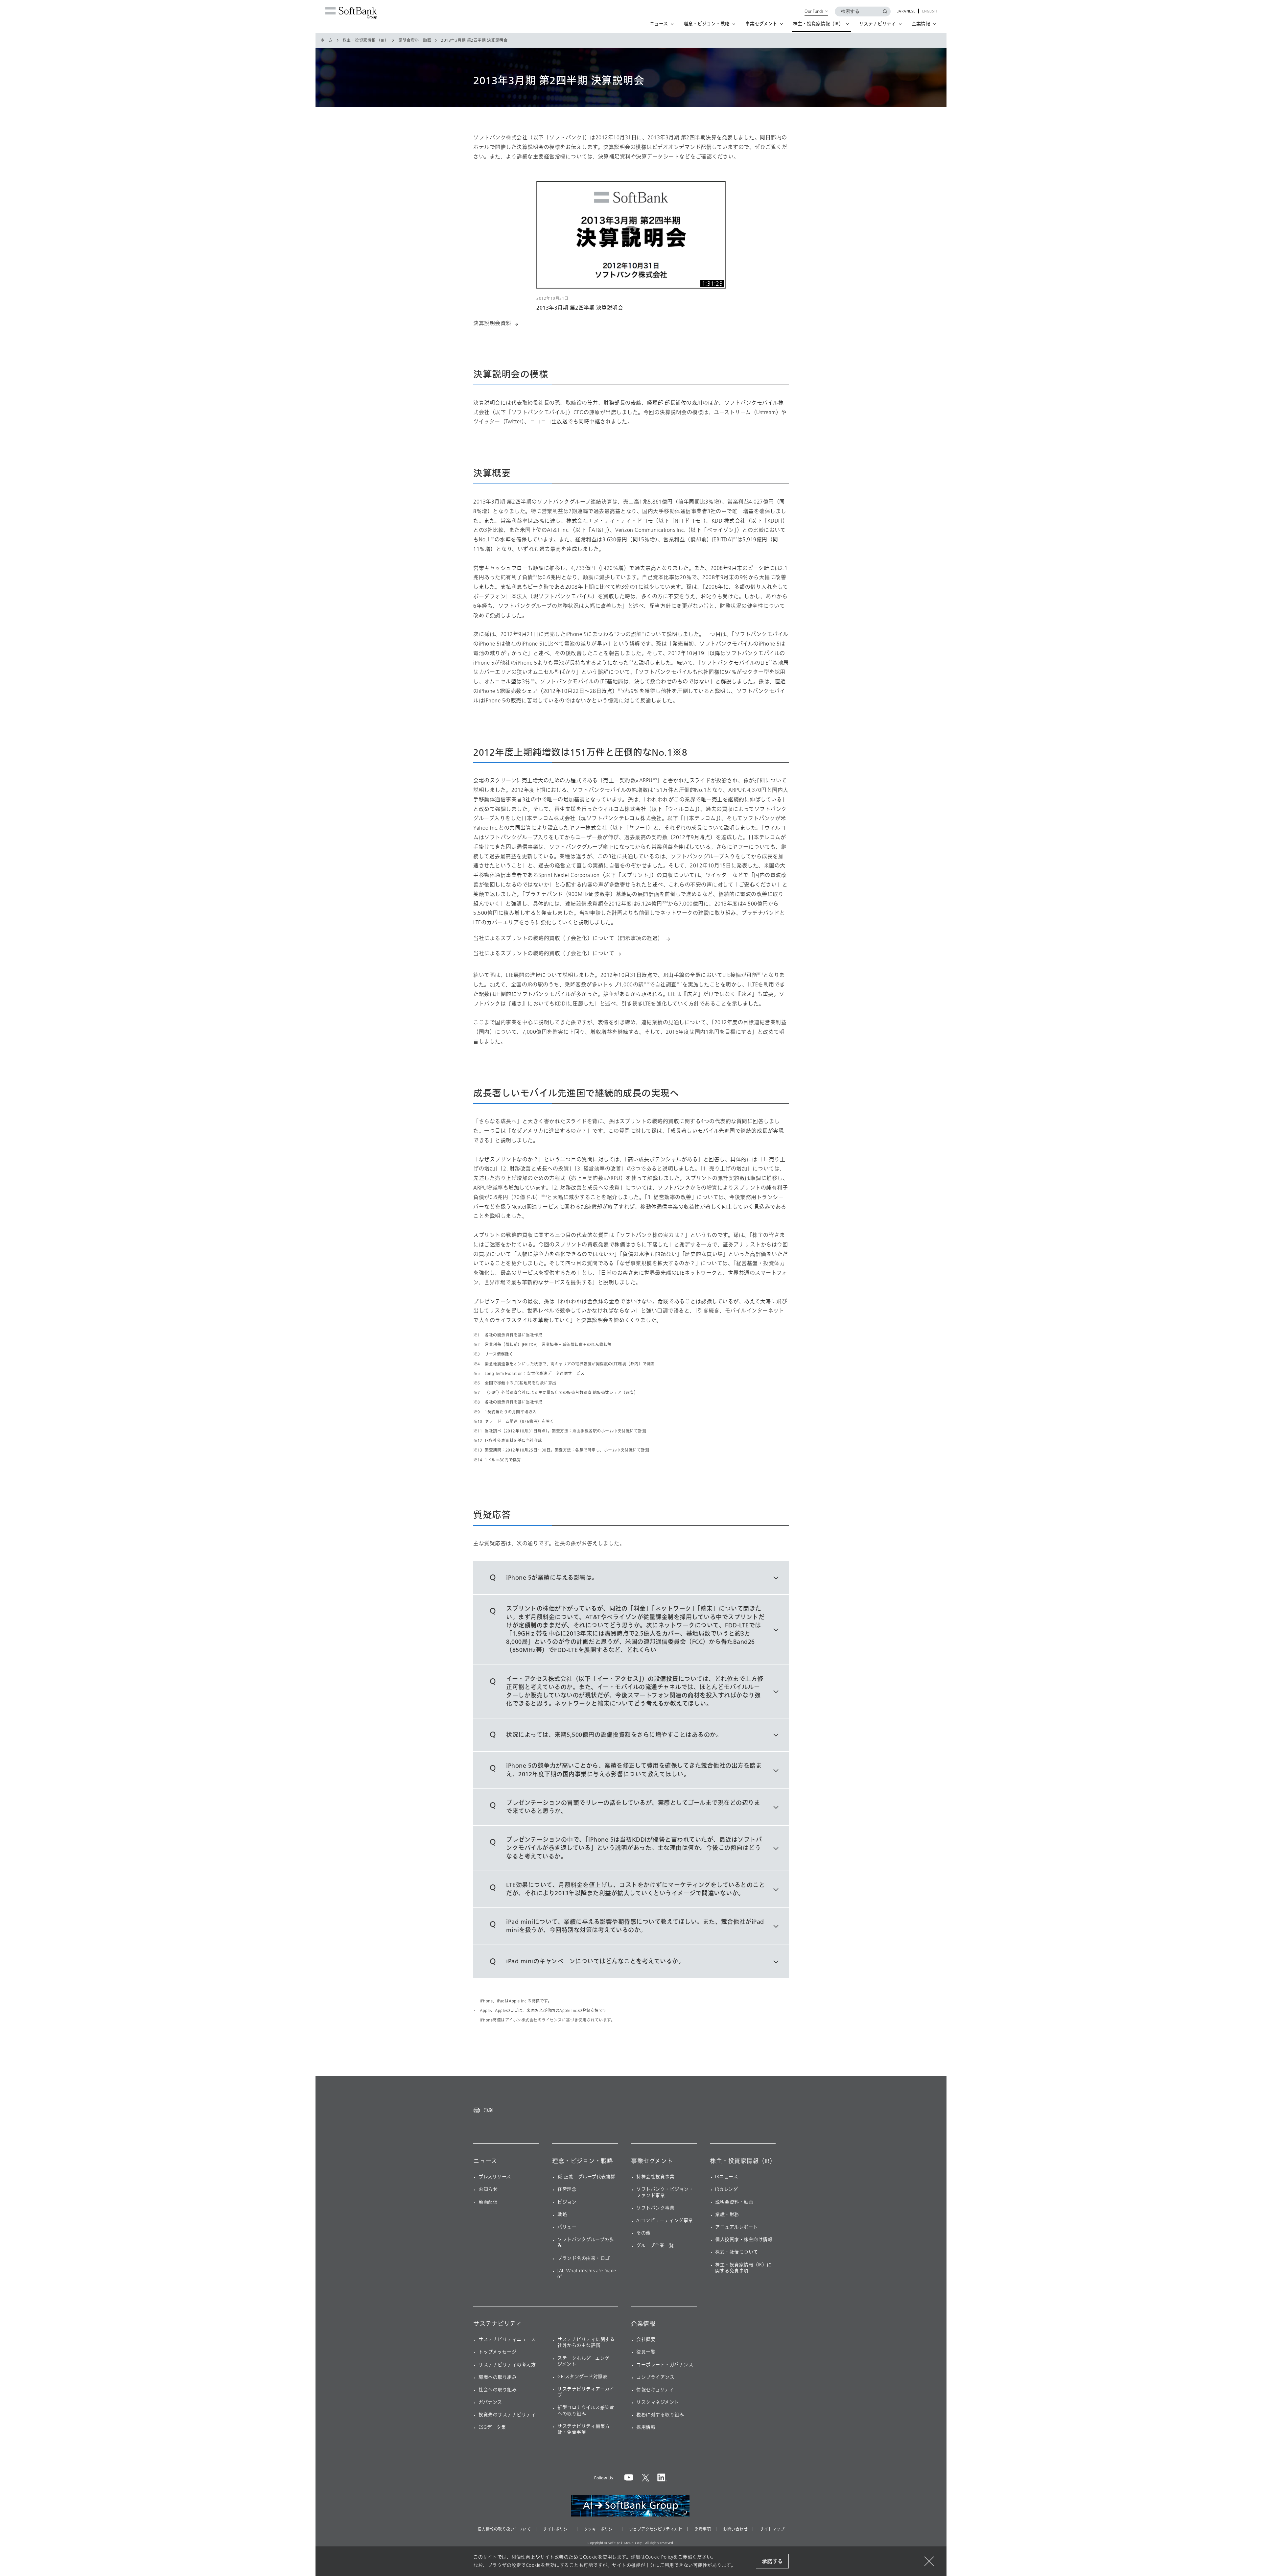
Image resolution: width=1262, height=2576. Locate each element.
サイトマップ (772, 2529)
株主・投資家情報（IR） (743, 2161)
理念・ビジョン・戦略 (583, 2161)
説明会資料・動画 (415, 40)
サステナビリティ (498, 2324)
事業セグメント (652, 2161)
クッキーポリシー (600, 2529)
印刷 (488, 2110)
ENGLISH (930, 12)
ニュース (485, 2161)
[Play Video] (631, 235)
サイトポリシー (557, 2529)
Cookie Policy (659, 2557)
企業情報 (643, 2324)
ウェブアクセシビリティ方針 (656, 2529)
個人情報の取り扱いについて (504, 2529)
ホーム (327, 40)
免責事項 (703, 2529)
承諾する (772, 2561)
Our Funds (814, 11)
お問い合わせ (735, 2529)
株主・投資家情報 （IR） (366, 40)
